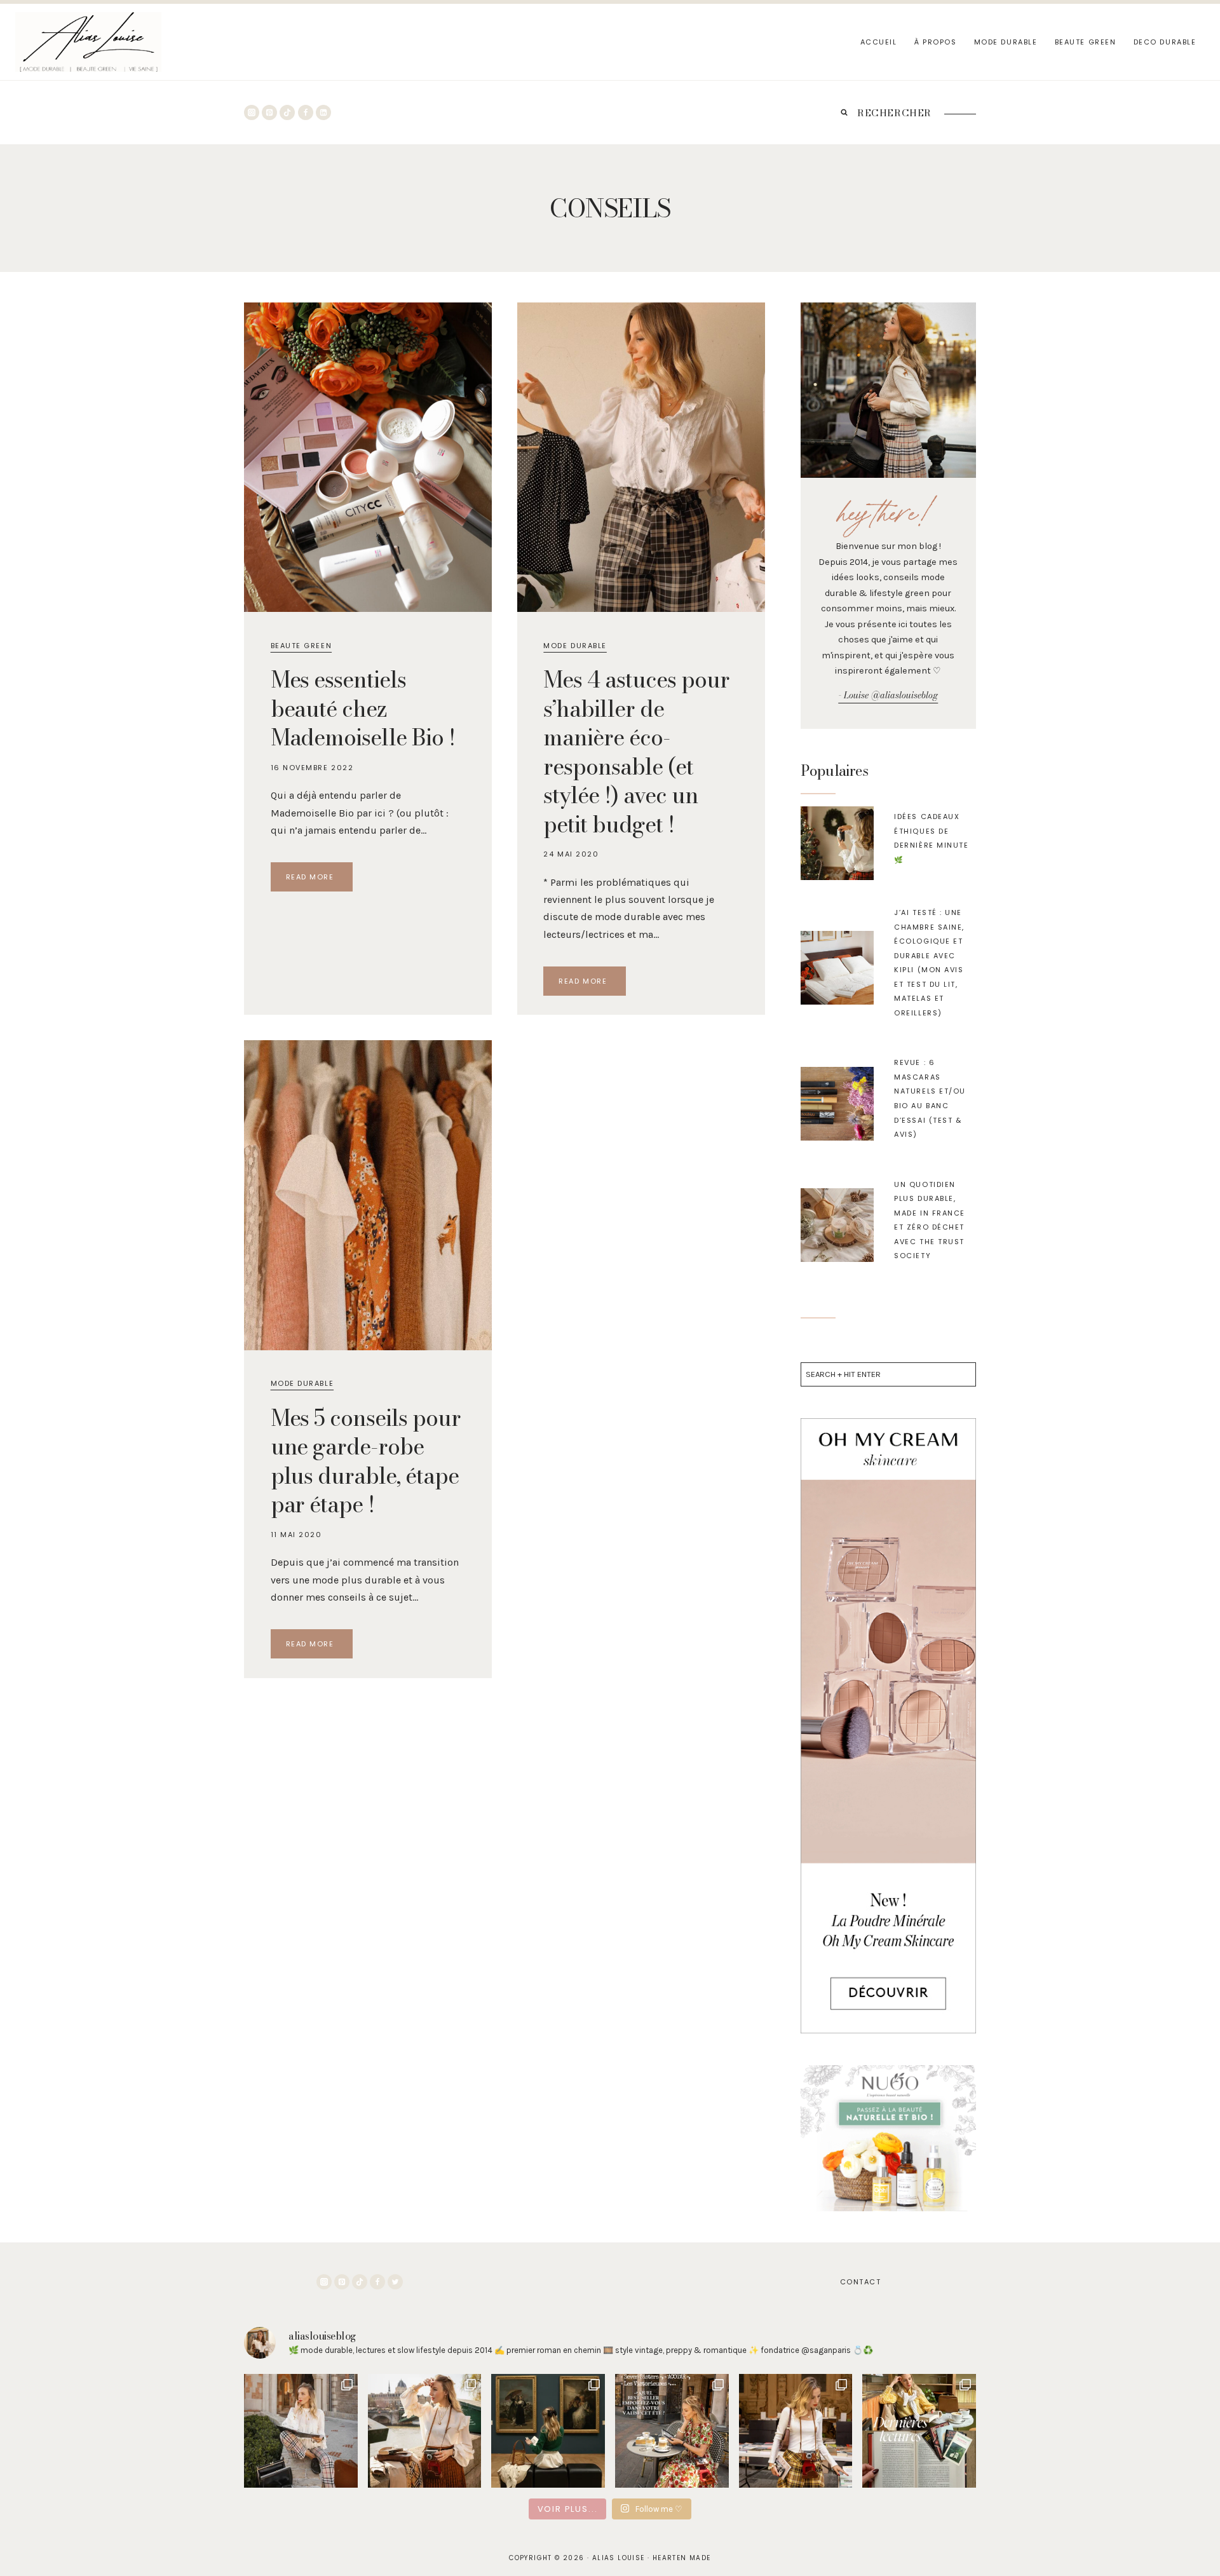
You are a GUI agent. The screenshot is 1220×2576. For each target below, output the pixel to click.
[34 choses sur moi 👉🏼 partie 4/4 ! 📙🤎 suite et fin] (425, 2431)
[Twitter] (395, 2282)
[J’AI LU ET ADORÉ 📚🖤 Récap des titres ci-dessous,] (919, 2431)
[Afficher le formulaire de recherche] (844, 112)
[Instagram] (252, 112)
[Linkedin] (323, 112)
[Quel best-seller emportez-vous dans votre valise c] (672, 2431)
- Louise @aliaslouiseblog (888, 695)
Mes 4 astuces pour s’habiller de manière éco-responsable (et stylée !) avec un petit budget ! (636, 752)
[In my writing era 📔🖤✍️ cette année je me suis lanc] (301, 2431)
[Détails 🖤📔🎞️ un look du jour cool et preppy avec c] (796, 2431)
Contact (861, 2282)
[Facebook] (306, 112)
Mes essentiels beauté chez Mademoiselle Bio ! (363, 708)
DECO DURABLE (1165, 42)
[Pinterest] (269, 112)
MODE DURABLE (1006, 42)
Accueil (879, 42)
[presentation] (837, 843)
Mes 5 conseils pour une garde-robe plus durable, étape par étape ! (366, 1461)
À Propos (935, 42)
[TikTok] (287, 112)
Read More (319, 879)
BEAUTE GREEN (1085, 42)
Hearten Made (682, 2558)
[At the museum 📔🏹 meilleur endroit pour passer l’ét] (548, 2431)
